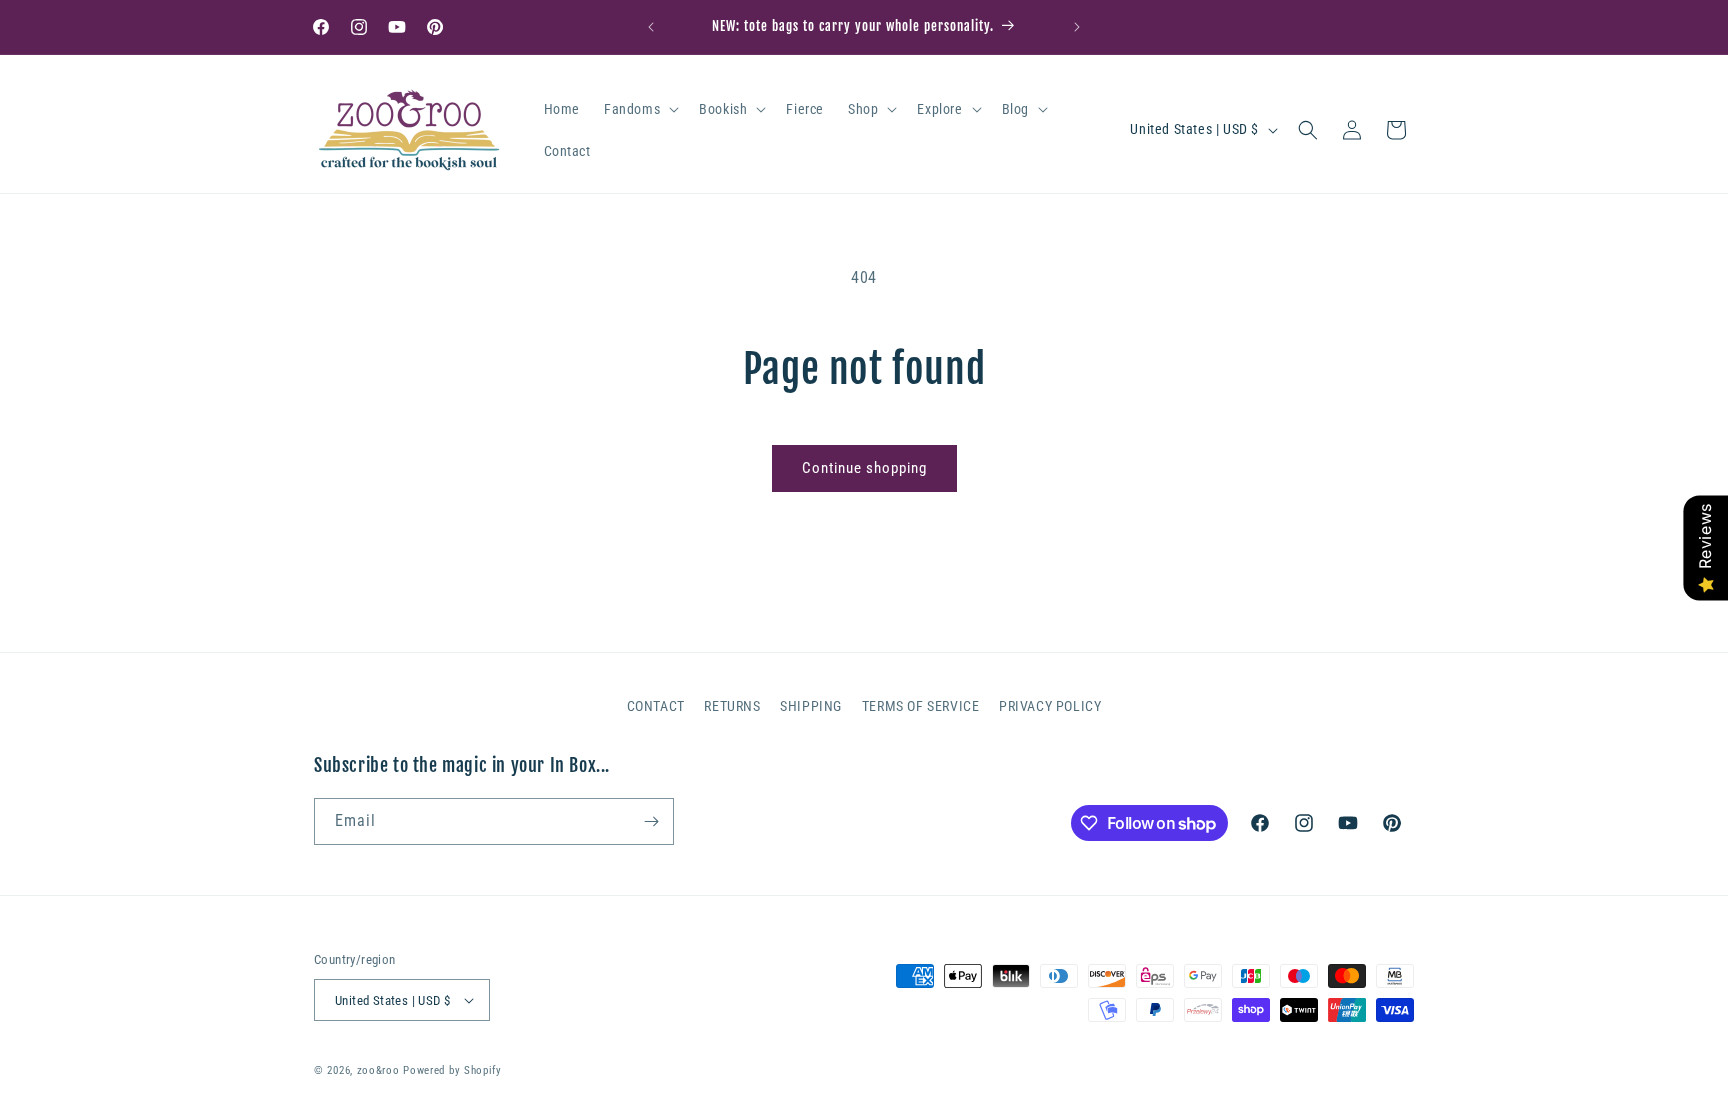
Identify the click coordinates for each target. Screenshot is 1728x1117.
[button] (639, 109)
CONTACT (656, 706)
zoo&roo (378, 1070)
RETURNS (732, 706)
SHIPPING (811, 706)
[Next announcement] (1077, 27)
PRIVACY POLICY (1050, 706)
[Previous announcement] (651, 27)
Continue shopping (864, 468)
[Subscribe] (651, 821)
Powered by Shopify (452, 1070)
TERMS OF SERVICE (921, 706)
